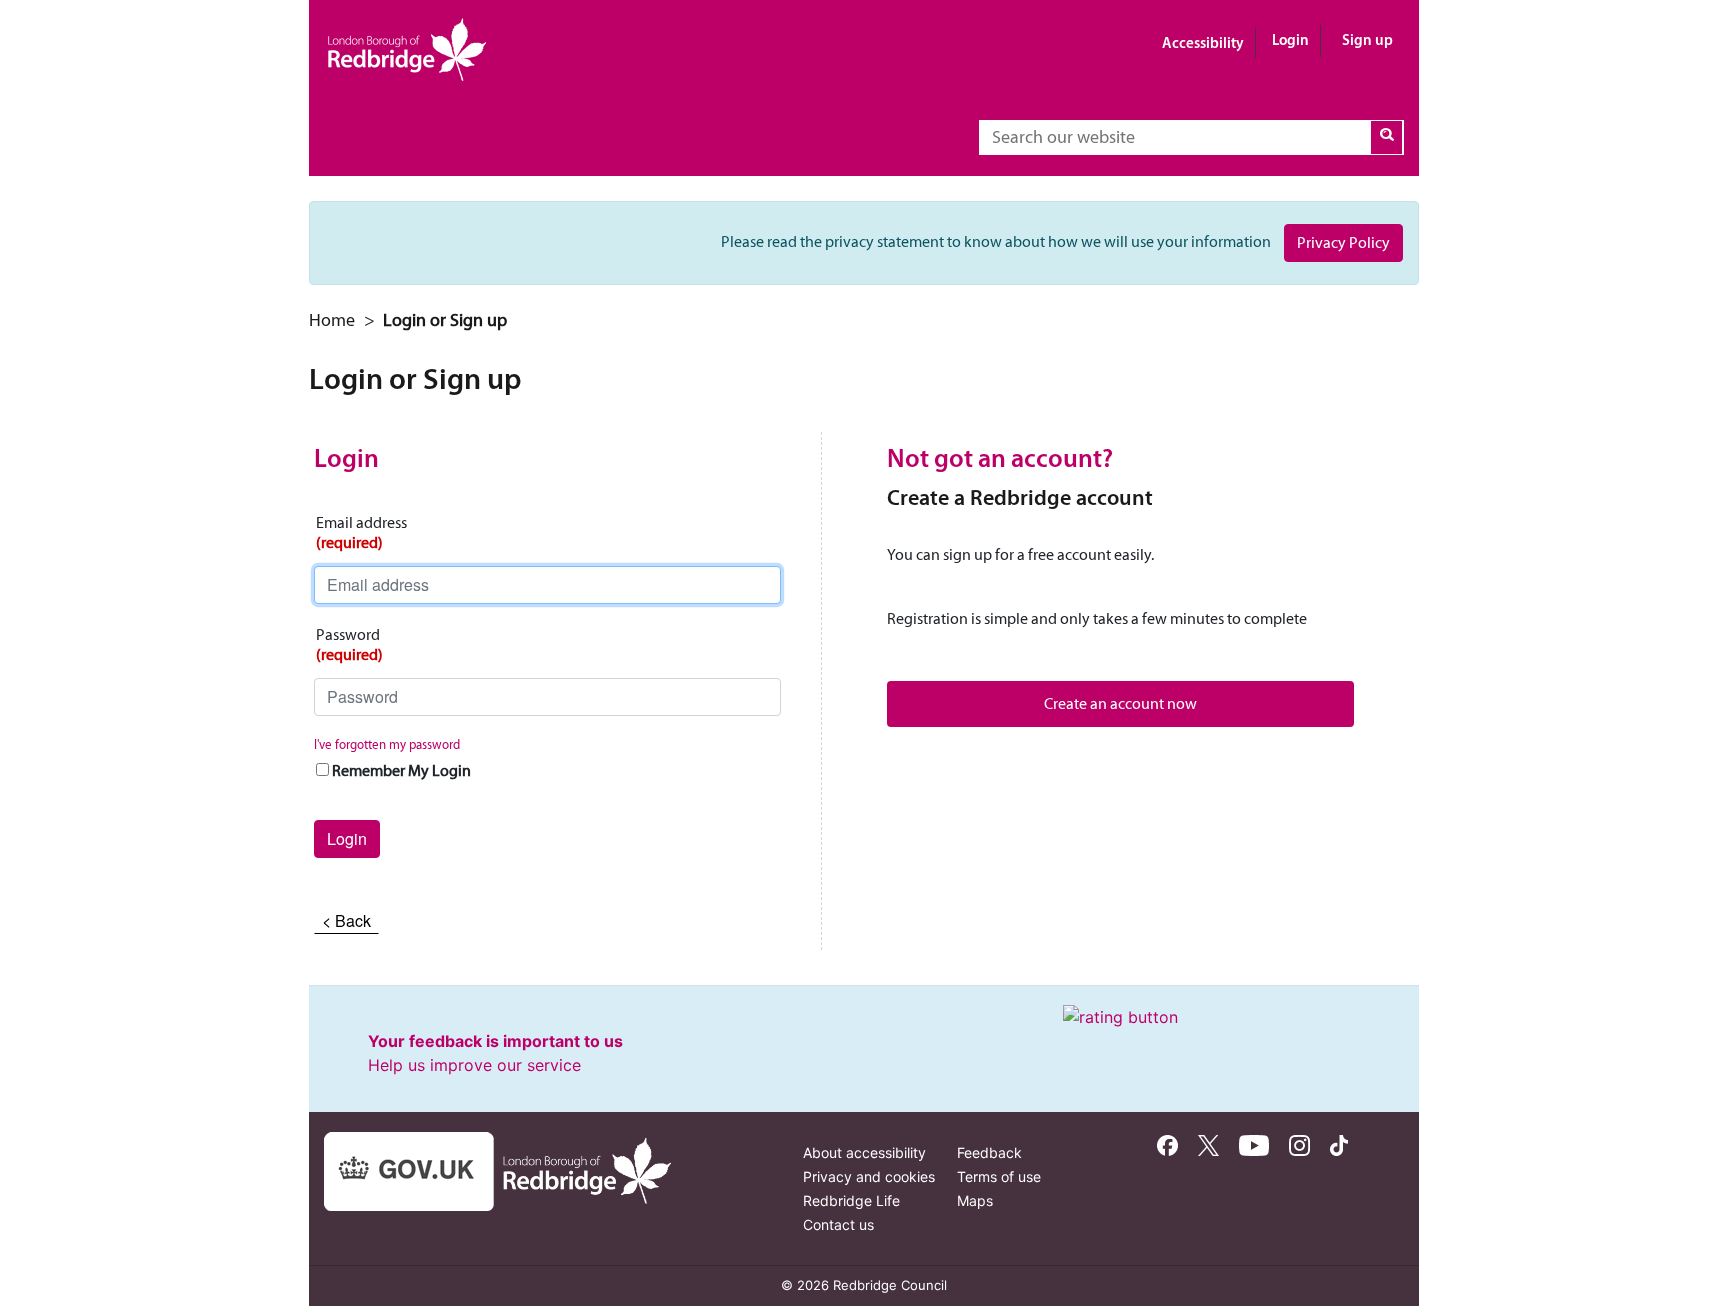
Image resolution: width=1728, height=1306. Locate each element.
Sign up (1367, 39)
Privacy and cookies (869, 1176)
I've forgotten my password (387, 744)
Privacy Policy (1343, 242)
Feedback (989, 1152)
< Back (346, 920)
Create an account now (1120, 703)
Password (349, 644)
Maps (975, 1200)
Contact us (838, 1224)
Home (332, 320)
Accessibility (1203, 42)
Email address (361, 532)
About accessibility (864, 1152)
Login (1290, 39)
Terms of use (999, 1176)
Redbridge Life (851, 1200)
